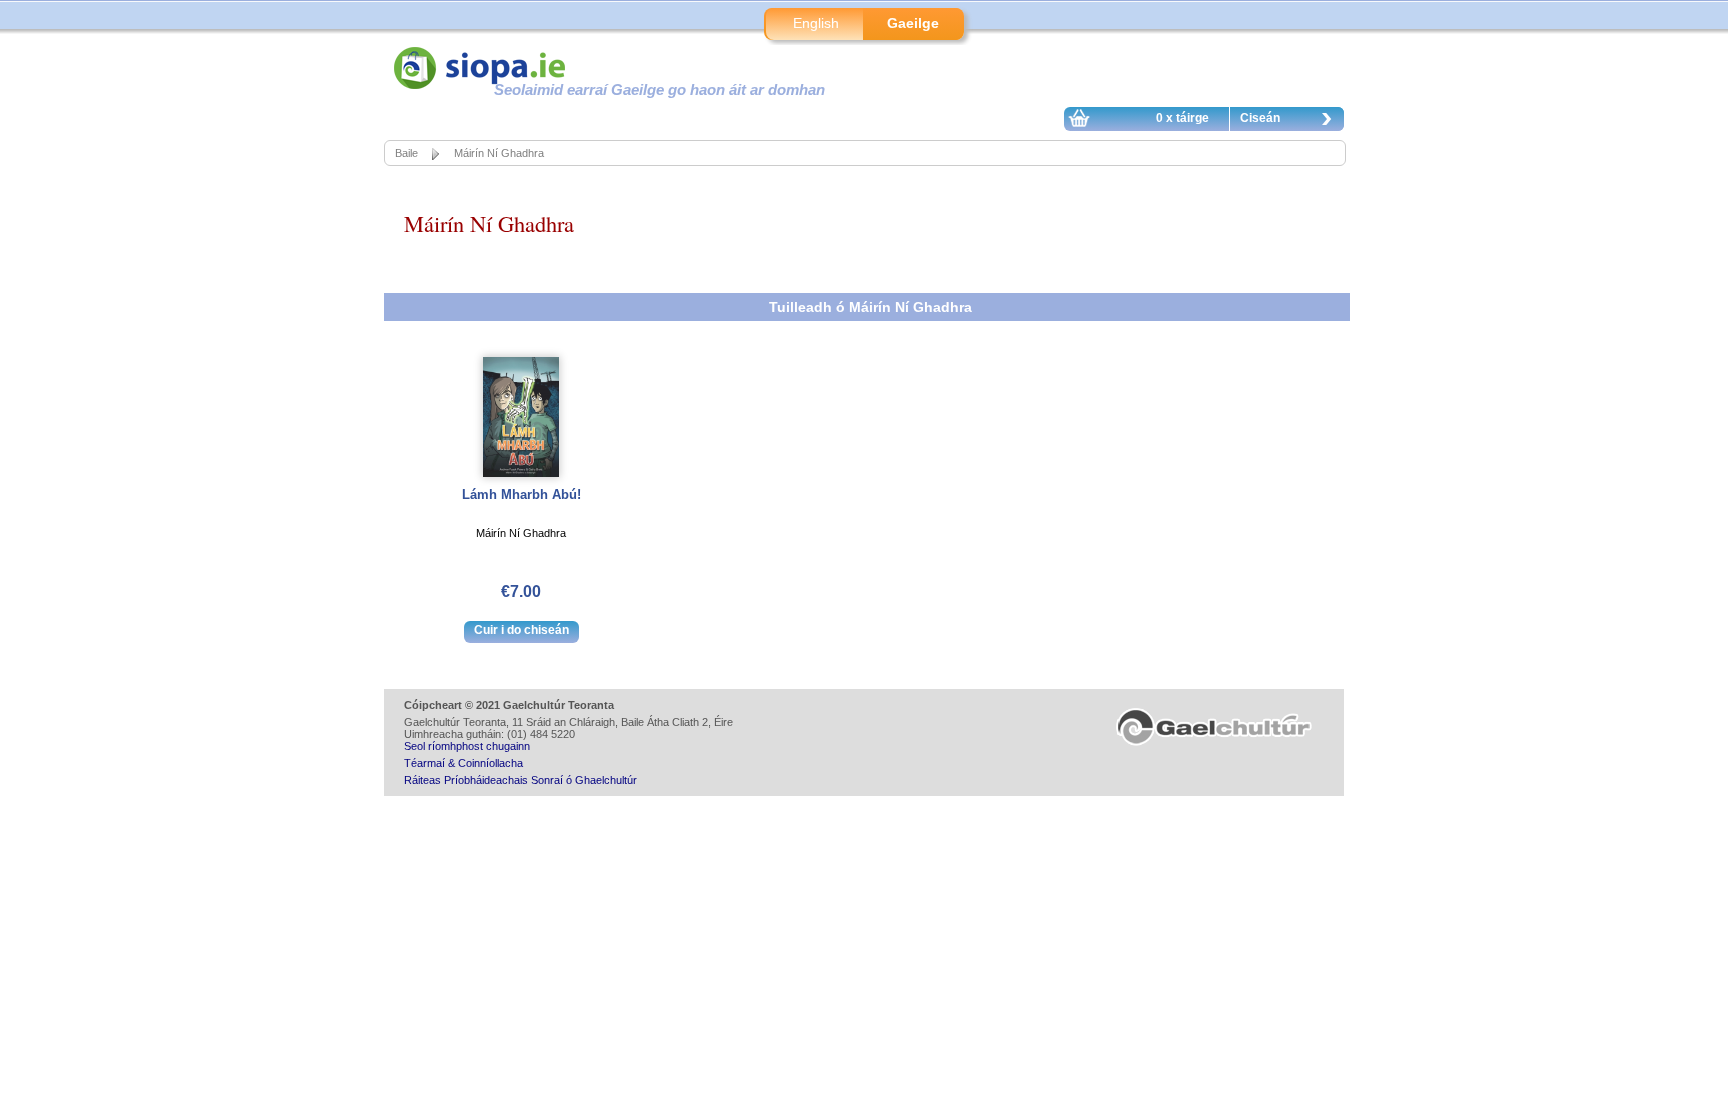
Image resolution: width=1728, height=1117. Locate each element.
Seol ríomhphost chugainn (467, 746)
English (816, 23)
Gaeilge (913, 23)
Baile (406, 153)
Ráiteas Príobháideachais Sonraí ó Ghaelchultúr (520, 780)
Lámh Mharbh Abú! (521, 494)
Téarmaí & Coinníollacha (463, 763)
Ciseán (1260, 118)
